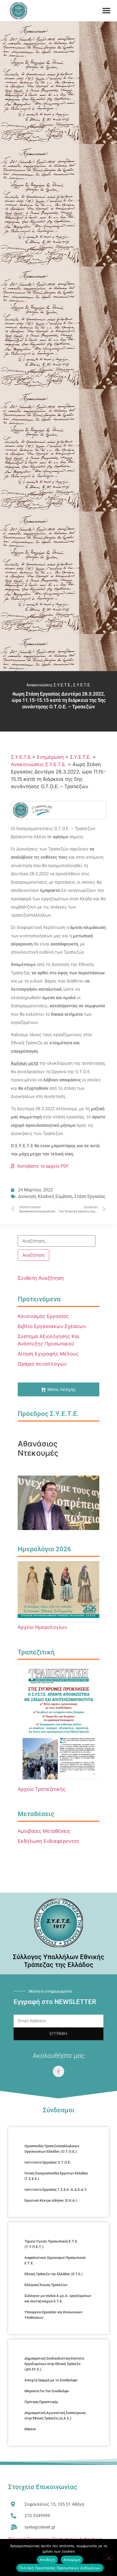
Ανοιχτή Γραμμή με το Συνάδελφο (51, 2380)
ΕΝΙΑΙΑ (30, 2429)
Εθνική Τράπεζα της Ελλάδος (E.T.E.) (54, 2274)
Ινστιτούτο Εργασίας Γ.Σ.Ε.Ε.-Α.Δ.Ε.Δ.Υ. (56, 2190)
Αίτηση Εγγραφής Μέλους (48, 1354)
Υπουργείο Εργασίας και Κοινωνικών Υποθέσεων (53, 2315)
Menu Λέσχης (61, 1389)
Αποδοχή (47, 2560)
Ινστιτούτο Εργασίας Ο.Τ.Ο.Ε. (48, 2162)
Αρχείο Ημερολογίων (42, 1627)
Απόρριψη (72, 2560)
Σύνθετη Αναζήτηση (41, 1278)
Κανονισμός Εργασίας (43, 1316)
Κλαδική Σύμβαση (55, 1196)
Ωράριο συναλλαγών (42, 1364)
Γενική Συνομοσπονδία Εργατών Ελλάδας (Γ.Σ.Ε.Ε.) (56, 2176)
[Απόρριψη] (108, 2557)
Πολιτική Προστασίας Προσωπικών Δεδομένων (60, 2568)
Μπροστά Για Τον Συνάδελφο (47, 2391)
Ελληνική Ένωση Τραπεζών (46, 2285)
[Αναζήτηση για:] (57, 1241)
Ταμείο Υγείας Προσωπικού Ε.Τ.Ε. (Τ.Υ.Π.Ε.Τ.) (51, 2244)
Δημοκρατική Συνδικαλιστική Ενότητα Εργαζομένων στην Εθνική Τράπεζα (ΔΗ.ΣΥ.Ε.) (54, 2364)
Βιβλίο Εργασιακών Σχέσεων (52, 1326)
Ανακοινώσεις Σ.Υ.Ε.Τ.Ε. (49, 685)
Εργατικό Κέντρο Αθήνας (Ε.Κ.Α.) (51, 2200)
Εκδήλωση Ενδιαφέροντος (48, 1841)
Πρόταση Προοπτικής (41, 2402)
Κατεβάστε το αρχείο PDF (41, 1166)
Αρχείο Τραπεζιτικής (42, 1789)
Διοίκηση (27, 1196)
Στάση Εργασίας (90, 1196)
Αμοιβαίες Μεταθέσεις (44, 1831)
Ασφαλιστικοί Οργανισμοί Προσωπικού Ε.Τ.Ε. (55, 2260)
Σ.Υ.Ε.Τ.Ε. (82, 685)
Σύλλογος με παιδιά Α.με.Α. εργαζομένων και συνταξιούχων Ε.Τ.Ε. (58, 2298)
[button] (106, 11)
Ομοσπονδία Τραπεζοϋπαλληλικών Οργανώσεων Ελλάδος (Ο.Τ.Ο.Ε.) (52, 2149)
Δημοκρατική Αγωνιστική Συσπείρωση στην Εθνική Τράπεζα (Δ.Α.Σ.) (55, 2416)
